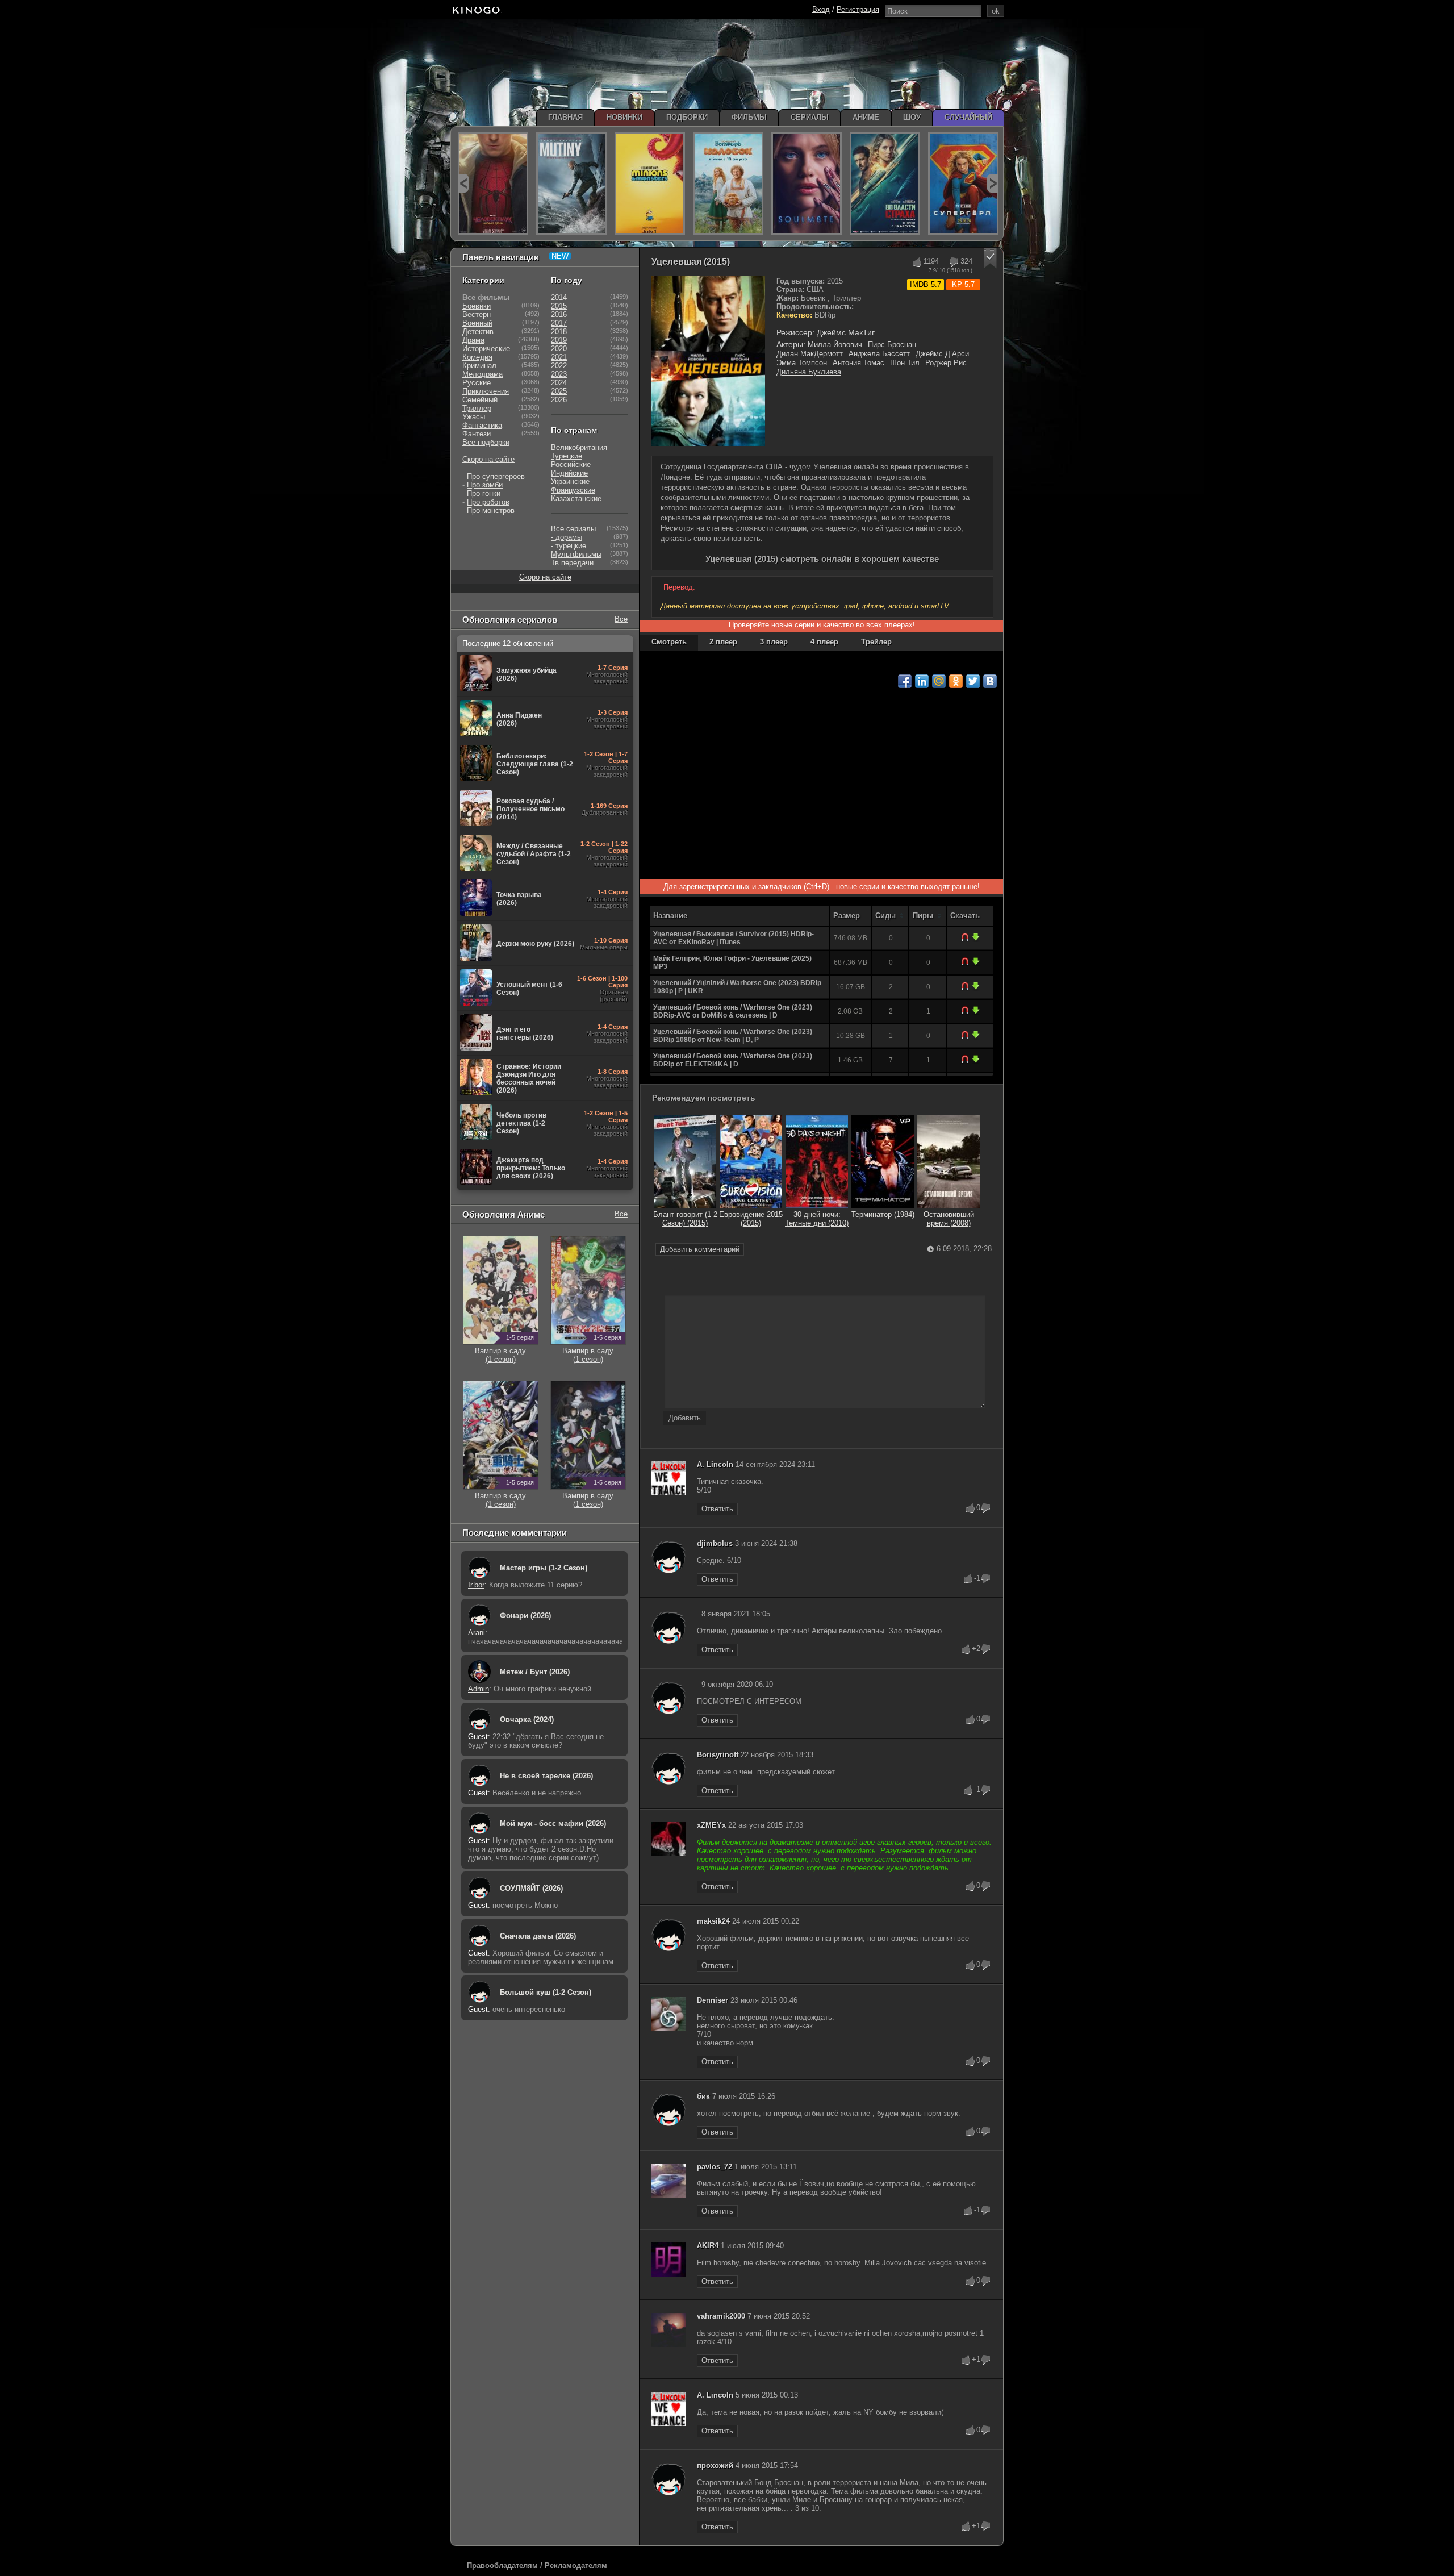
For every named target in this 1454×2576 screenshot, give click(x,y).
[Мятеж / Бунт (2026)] (571, 184)
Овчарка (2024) (527, 1720)
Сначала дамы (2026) (538, 1936)
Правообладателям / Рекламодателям (537, 2565)
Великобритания (579, 447)
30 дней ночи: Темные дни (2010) (817, 1219)
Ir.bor (476, 1585)
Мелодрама (482, 374)
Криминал (479, 366)
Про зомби (485, 485)
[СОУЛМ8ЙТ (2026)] (807, 184)
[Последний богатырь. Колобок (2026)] (728, 184)
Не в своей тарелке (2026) (546, 1776)
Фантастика (482, 425)
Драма (473, 340)
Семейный (480, 400)
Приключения (486, 391)
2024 (559, 383)
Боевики (477, 306)
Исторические (486, 349)
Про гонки (484, 493)
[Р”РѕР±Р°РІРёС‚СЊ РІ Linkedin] (922, 681)
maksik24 (713, 1921)
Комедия (477, 357)
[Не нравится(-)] (953, 262)
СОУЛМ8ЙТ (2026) (531, 1888)
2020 (559, 349)
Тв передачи (572, 563)
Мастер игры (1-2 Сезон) (544, 1568)
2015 (559, 306)
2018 (559, 332)
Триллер (477, 408)
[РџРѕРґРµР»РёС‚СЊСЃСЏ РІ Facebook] (905, 681)
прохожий (715, 2465)
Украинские (570, 482)
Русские (477, 383)
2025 (559, 391)
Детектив (478, 332)
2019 (559, 340)
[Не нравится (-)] (986, 1508)
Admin (479, 1689)
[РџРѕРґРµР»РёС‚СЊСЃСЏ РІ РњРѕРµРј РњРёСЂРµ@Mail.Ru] (939, 681)
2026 (559, 400)
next (993, 183)
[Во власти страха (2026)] (885, 184)
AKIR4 (708, 2246)
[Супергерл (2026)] (963, 184)
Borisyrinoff (718, 1755)
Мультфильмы (576, 554)
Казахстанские (576, 499)
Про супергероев (496, 476)
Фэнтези (477, 434)
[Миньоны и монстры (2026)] (650, 184)
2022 (559, 366)
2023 (559, 374)
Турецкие (567, 456)
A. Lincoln (715, 1464)
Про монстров (491, 510)
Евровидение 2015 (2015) (751, 1219)
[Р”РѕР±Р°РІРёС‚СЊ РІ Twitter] (973, 681)
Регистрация (858, 9)
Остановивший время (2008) (949, 1219)
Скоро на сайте (488, 459)
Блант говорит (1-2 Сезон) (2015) (685, 1219)
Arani (477, 1633)
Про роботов (488, 502)
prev (463, 183)
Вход (821, 9)
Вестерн (477, 314)
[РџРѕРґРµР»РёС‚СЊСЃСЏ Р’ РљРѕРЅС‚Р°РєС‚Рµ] (990, 681)
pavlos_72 (715, 2167)
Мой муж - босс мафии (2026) (553, 1823)
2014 (559, 297)
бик (703, 2096)
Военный (477, 323)
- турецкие (569, 546)
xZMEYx (711, 1825)
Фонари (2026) (525, 1616)
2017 (559, 323)
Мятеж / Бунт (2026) (535, 1672)
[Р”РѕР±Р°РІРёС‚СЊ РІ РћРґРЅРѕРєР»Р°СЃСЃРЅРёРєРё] (956, 681)
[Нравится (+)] (971, 1508)
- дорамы (567, 537)
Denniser (713, 2000)
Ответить (717, 1509)
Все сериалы (573, 529)
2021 (559, 357)
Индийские (569, 473)
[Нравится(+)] (916, 262)
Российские (571, 464)
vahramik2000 (721, 2316)
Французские (573, 490)
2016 (559, 314)
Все (621, 619)
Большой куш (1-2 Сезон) (546, 1992)
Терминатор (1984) (883, 1214)
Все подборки (486, 442)
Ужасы (474, 417)
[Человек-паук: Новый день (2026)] (493, 184)
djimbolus (715, 1543)
